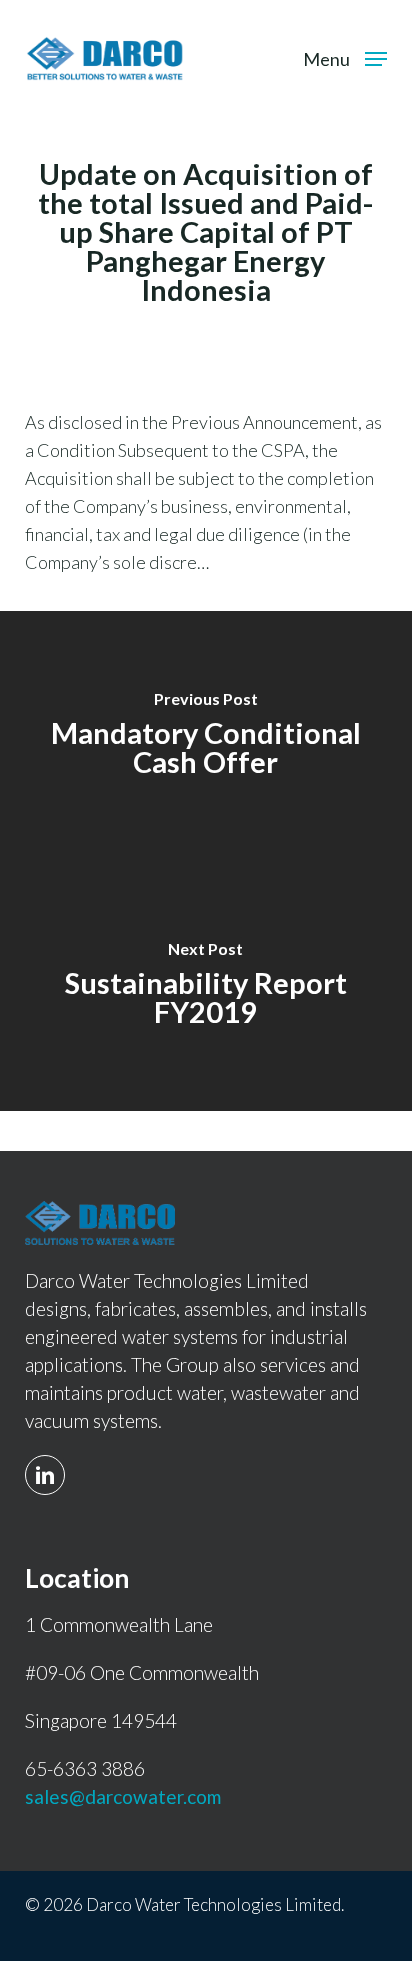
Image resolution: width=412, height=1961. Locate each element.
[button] (345, 56)
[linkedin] (50, 1463)
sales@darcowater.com (123, 1796)
